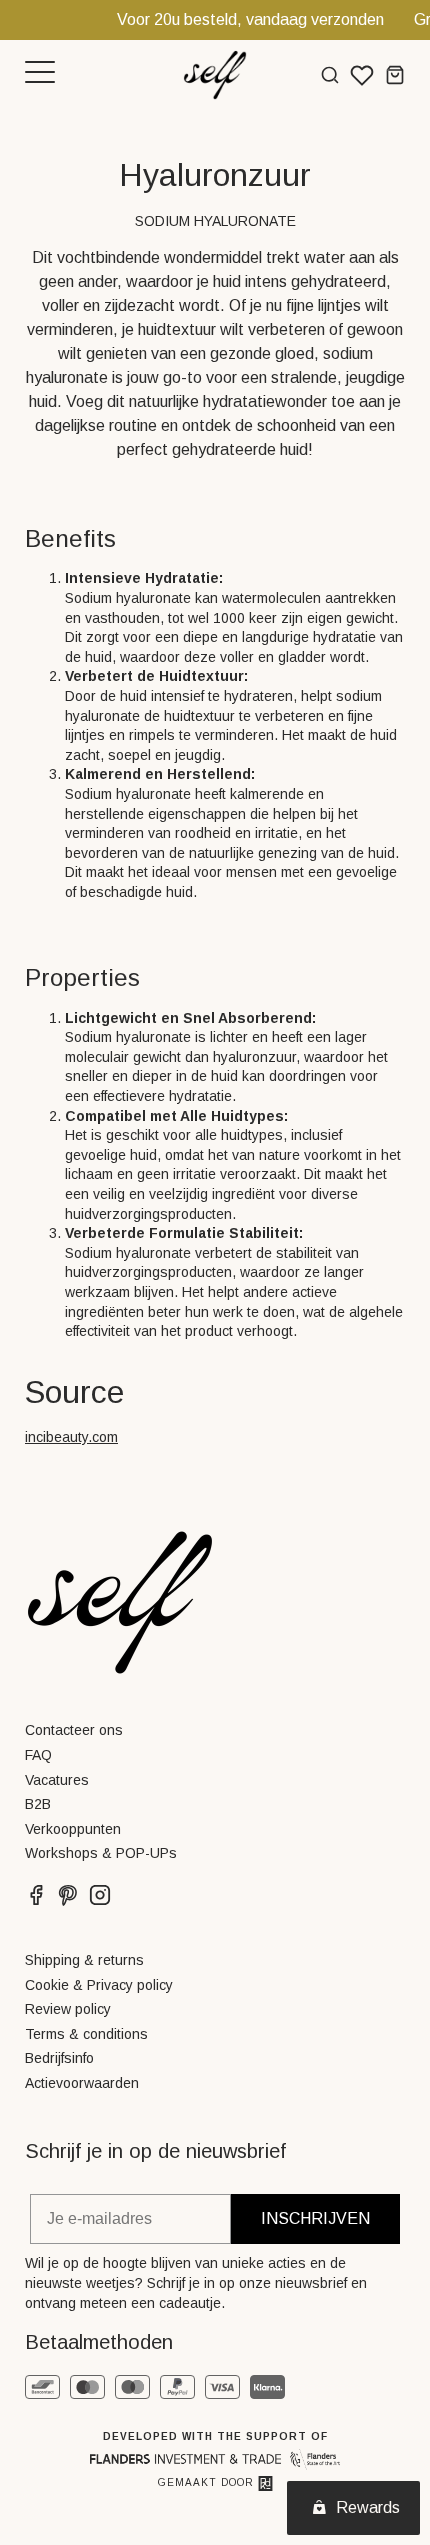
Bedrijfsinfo (59, 2058)
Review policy (68, 2009)
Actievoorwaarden (82, 2083)
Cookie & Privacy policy (99, 1985)
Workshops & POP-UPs (101, 1853)
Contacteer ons (74, 1730)
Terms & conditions (86, 2034)
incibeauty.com (71, 1437)
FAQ (38, 1755)
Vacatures (57, 1780)
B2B (38, 1804)
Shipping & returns (84, 1960)
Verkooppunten (73, 1829)
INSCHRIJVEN (315, 2218)
